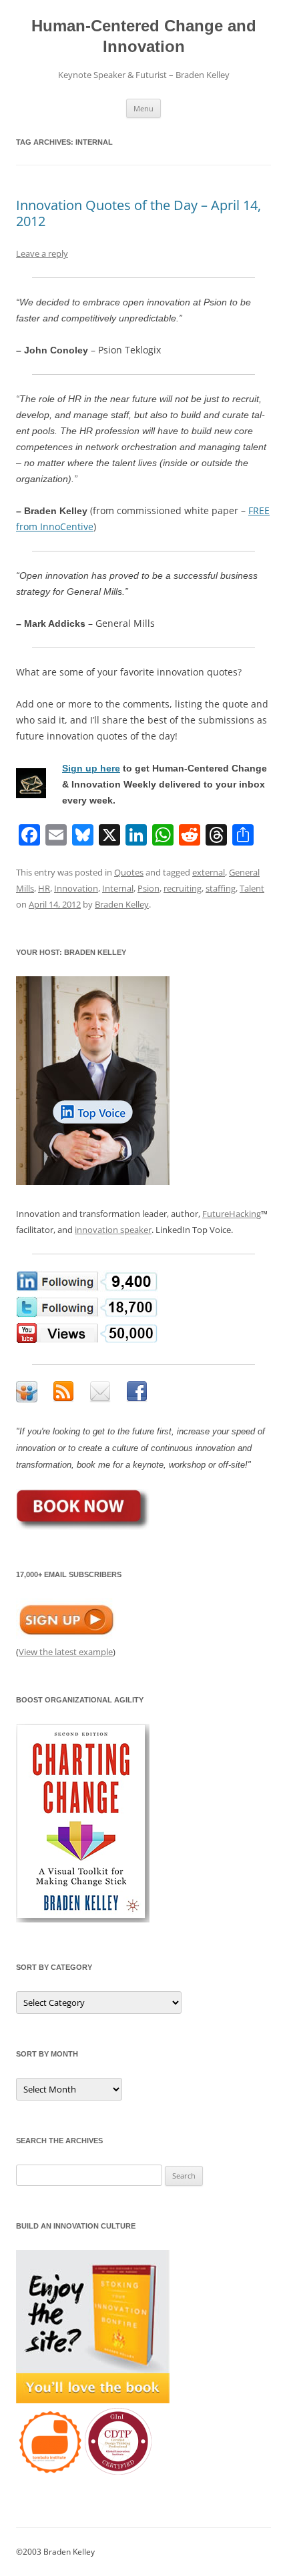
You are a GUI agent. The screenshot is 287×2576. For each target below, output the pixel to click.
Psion (149, 888)
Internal (118, 888)
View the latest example (66, 1652)
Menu (143, 108)
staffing (221, 888)
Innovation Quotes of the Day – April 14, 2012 (138, 213)
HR (44, 888)
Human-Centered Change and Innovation (144, 36)
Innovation (76, 888)
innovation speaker (113, 1230)
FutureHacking (232, 1214)
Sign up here (91, 768)
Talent (252, 888)
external (209, 872)
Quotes (129, 872)
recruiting (183, 888)
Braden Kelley (122, 904)
